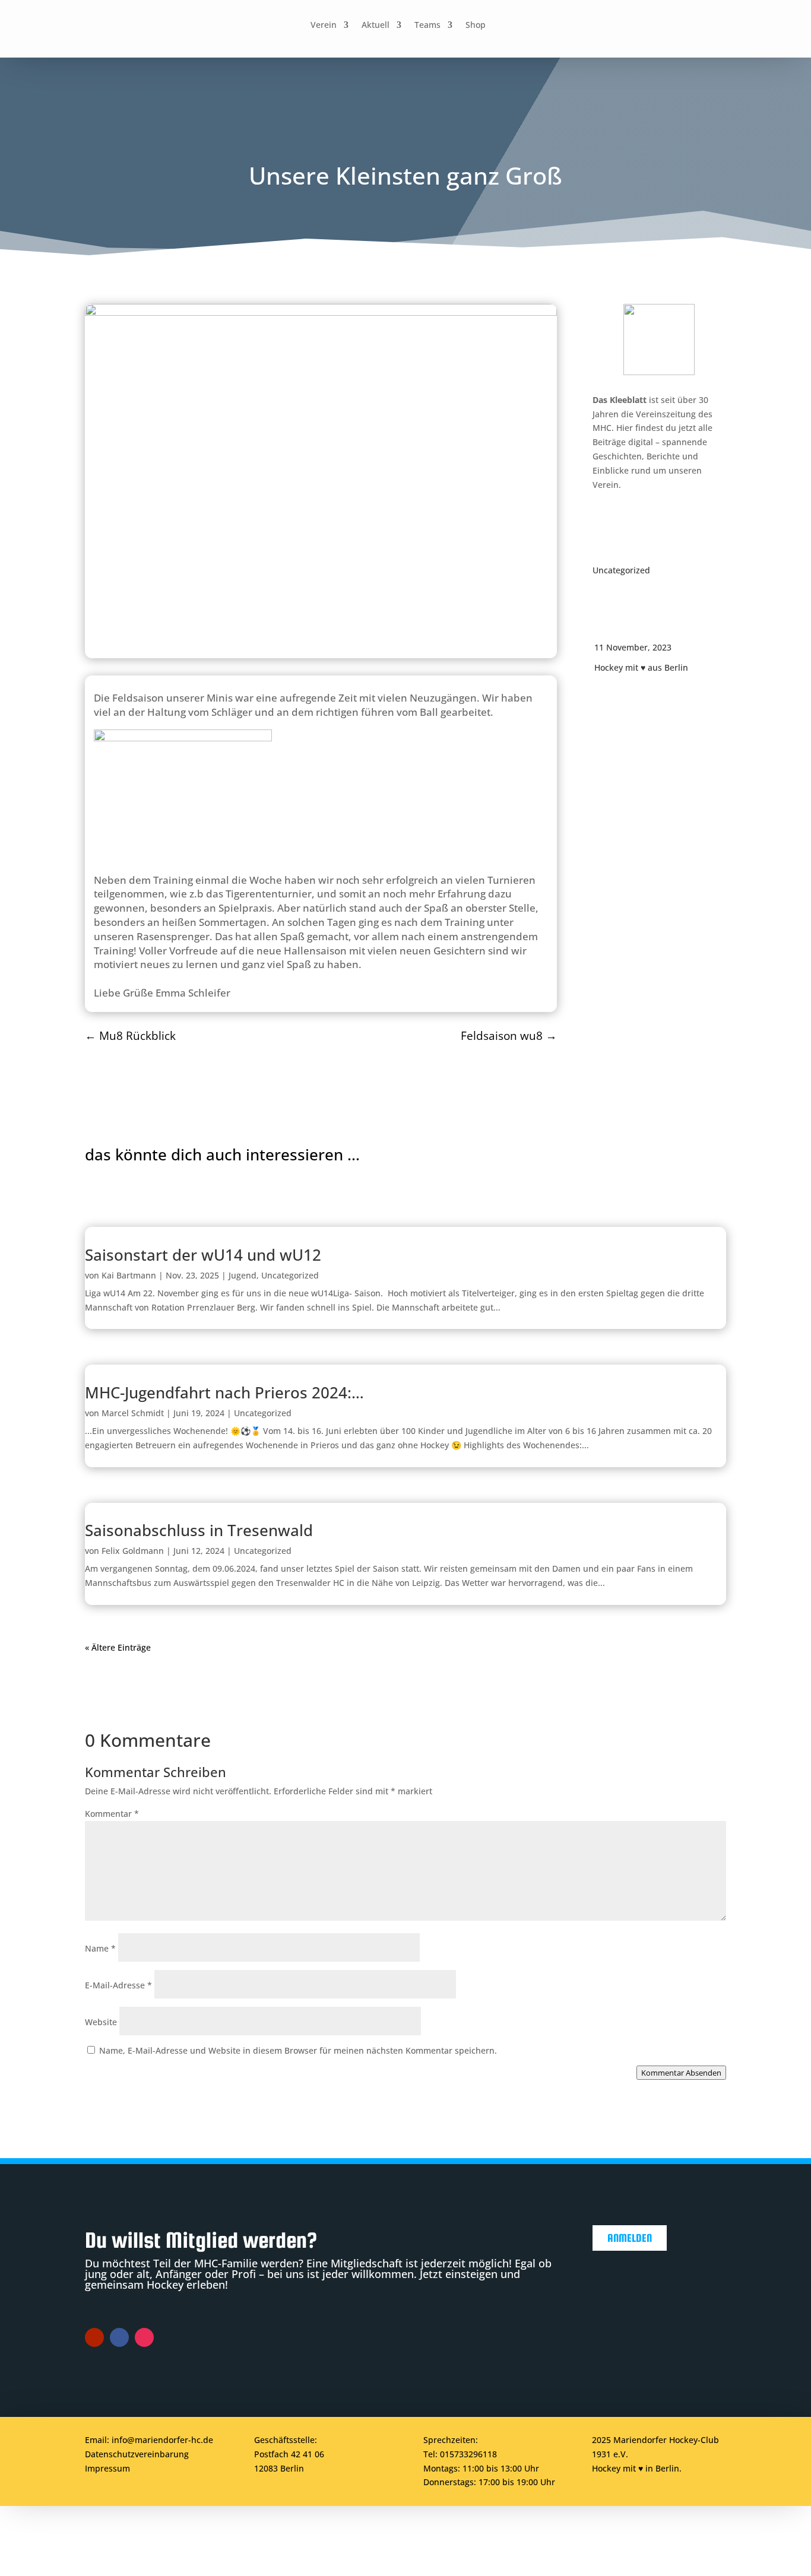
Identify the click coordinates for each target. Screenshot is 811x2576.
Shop (476, 26)
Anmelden (630, 2238)
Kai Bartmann (129, 1275)
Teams (427, 26)
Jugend (243, 1275)
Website (101, 2022)
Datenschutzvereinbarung (137, 2454)
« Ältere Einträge (118, 1647)
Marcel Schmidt (133, 1413)
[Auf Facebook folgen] (546, 26)
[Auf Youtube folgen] (600, 26)
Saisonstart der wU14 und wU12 (203, 1255)
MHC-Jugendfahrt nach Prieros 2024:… (224, 1392)
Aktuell (376, 26)
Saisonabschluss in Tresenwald (199, 1530)
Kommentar (112, 1814)
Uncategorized (621, 570)
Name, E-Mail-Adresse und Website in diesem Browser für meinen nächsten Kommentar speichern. (298, 2050)
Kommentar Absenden (681, 2073)
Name (100, 1948)
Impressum (107, 2468)
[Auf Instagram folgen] (573, 26)
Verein (324, 26)
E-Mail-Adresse (118, 1985)
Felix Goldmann (133, 1551)
